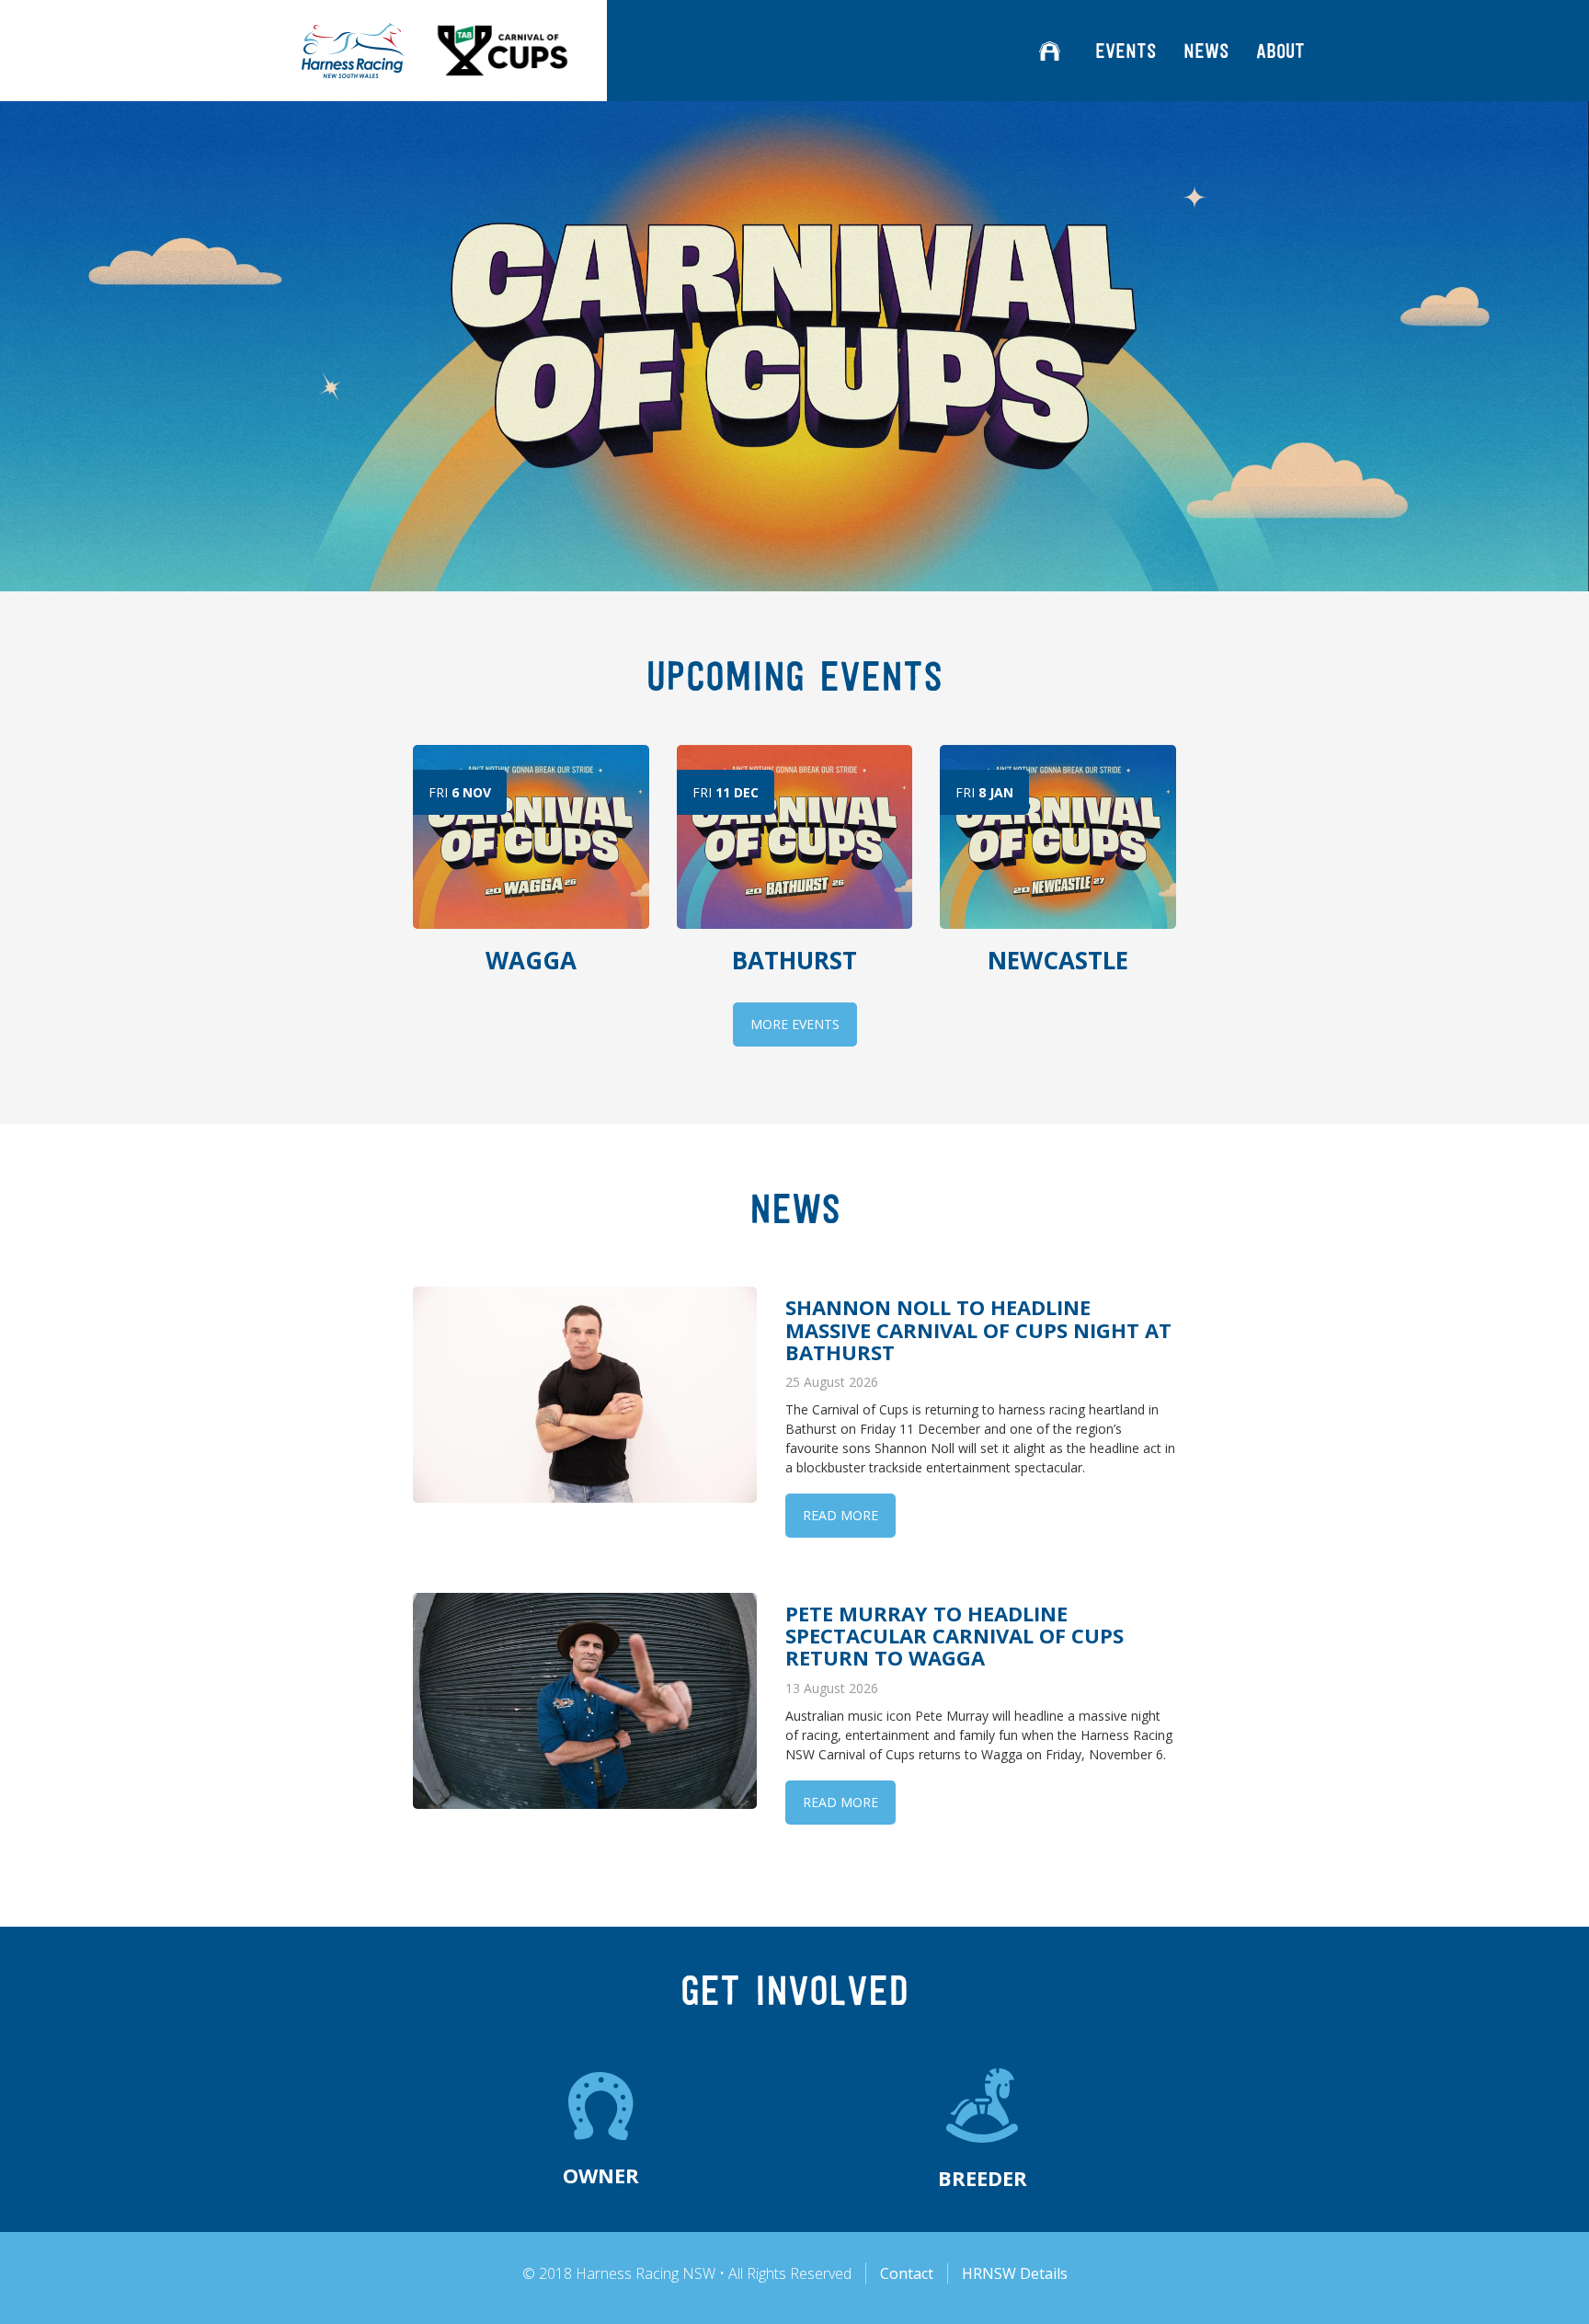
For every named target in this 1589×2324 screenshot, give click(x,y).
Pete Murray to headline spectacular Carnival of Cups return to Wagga (955, 1635)
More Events (795, 1024)
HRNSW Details (1015, 2273)
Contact (907, 2273)
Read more (840, 1515)
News (1206, 51)
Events (1126, 51)
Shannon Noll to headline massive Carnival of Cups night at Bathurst (978, 1329)
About (1280, 51)
